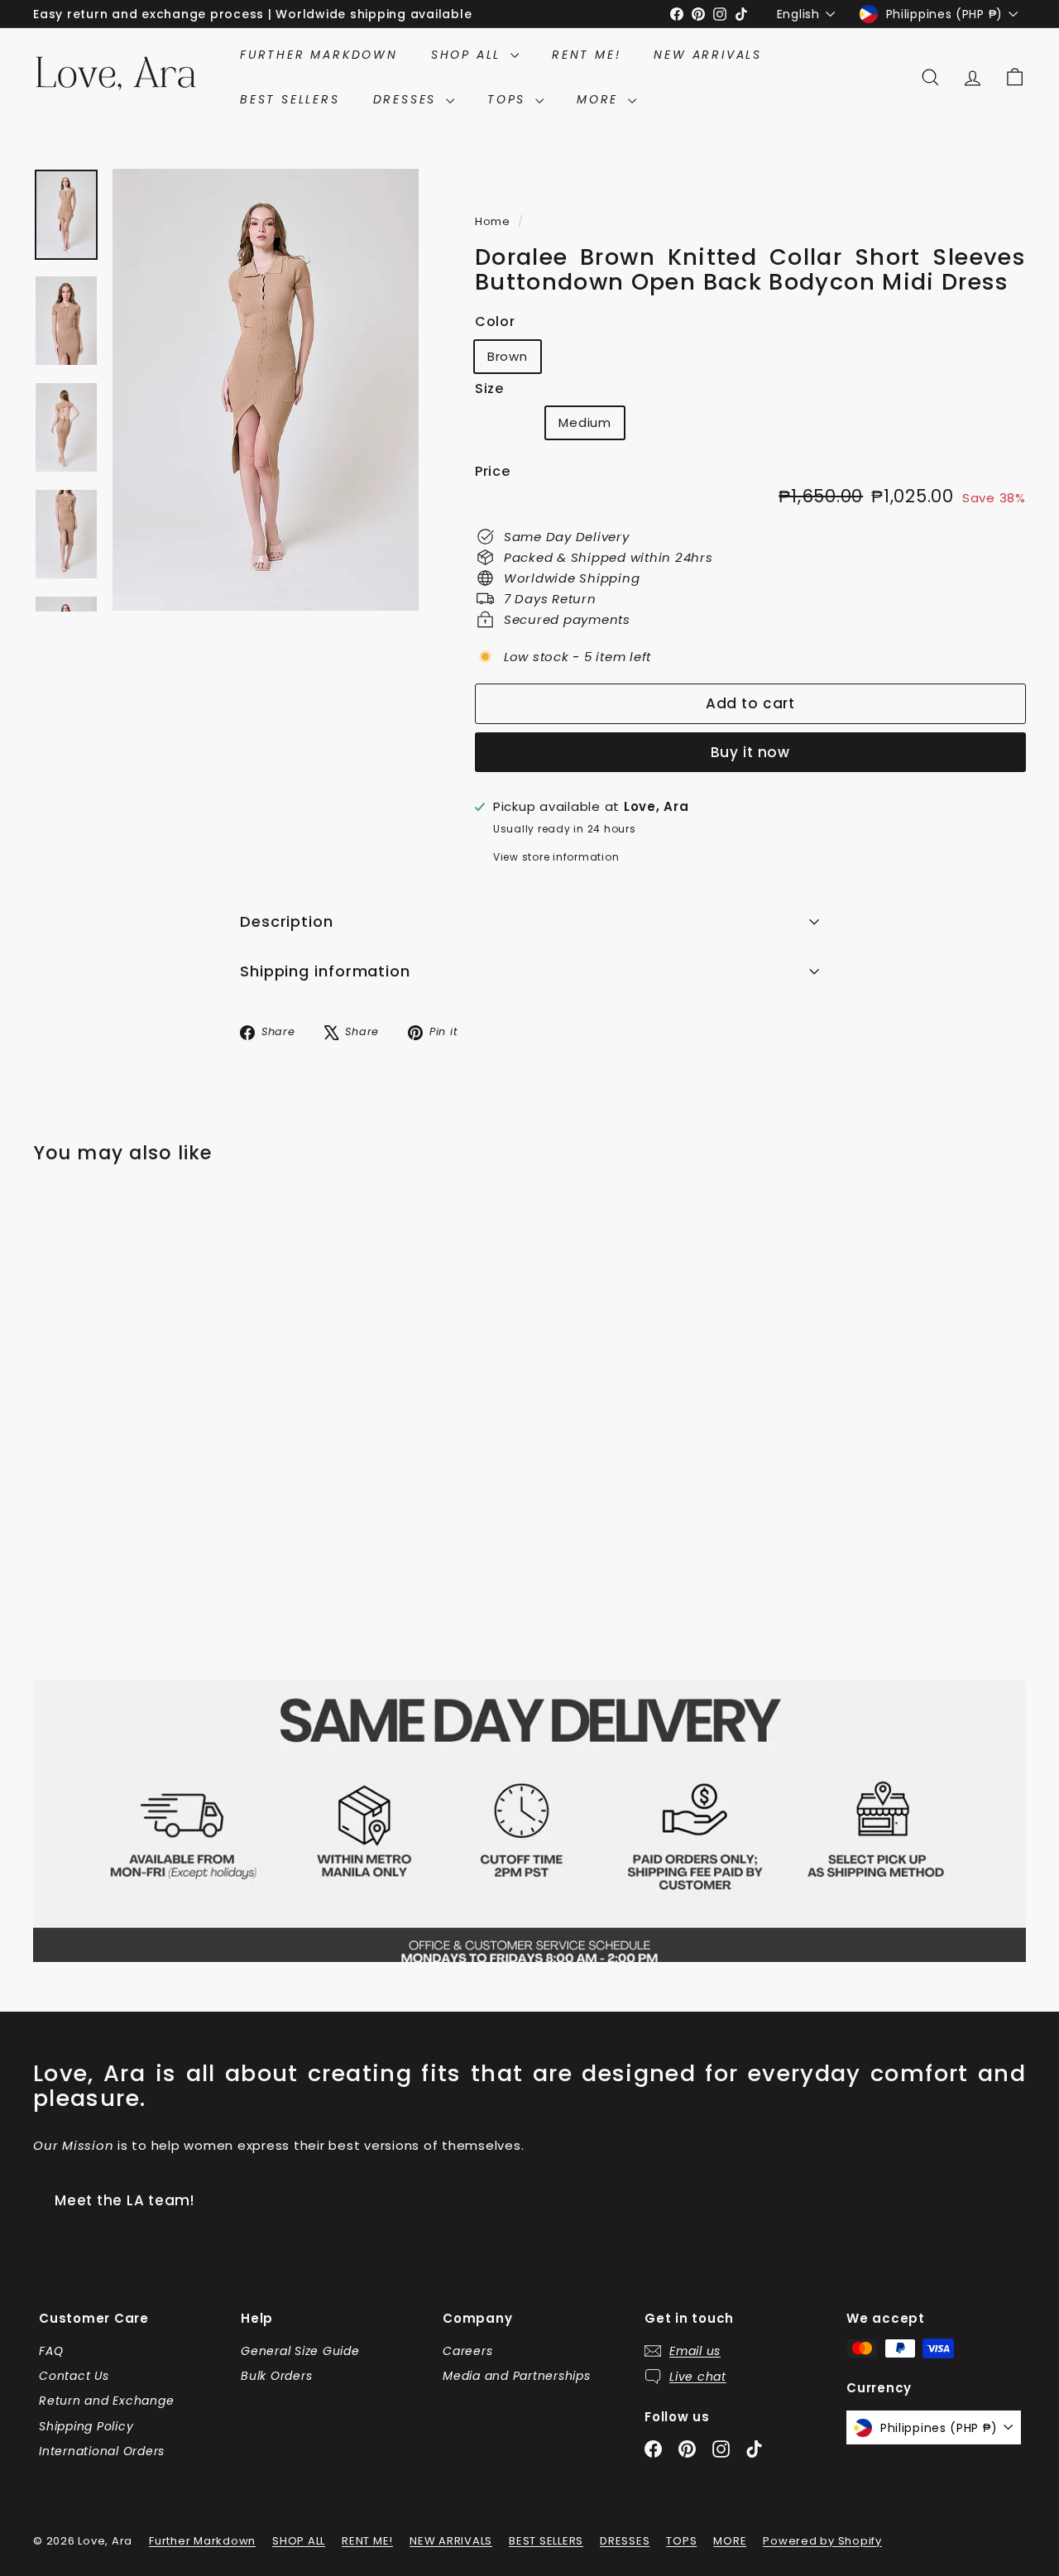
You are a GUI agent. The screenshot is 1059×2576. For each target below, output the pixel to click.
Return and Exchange (106, 2401)
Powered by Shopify (822, 2541)
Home (494, 221)
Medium (585, 422)
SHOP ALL (469, 55)
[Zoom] (266, 390)
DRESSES (407, 99)
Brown (508, 356)
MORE (600, 99)
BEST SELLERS (290, 99)
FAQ (51, 2351)
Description (287, 921)
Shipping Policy (86, 2426)
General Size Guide (300, 2351)
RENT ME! (586, 55)
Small (512, 426)
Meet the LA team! (125, 2200)
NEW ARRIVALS (708, 55)
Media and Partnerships (517, 2376)
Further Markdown (319, 55)
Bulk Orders (276, 2376)
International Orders (102, 2451)
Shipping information (325, 971)
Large (672, 426)
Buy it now (751, 752)
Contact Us (74, 2376)
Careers (467, 2351)
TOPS (509, 99)
